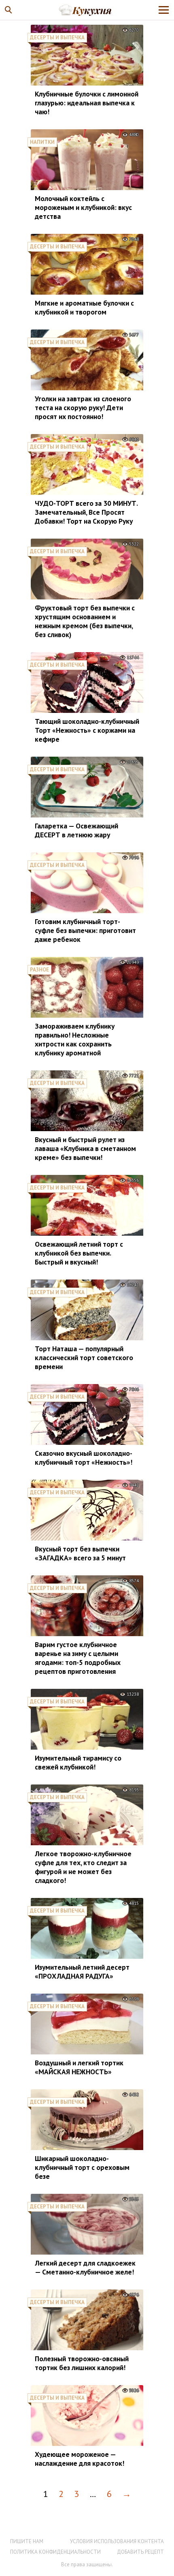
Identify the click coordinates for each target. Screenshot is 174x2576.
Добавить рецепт (140, 2552)
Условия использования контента (117, 2541)
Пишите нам (27, 2541)
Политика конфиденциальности (55, 2552)
